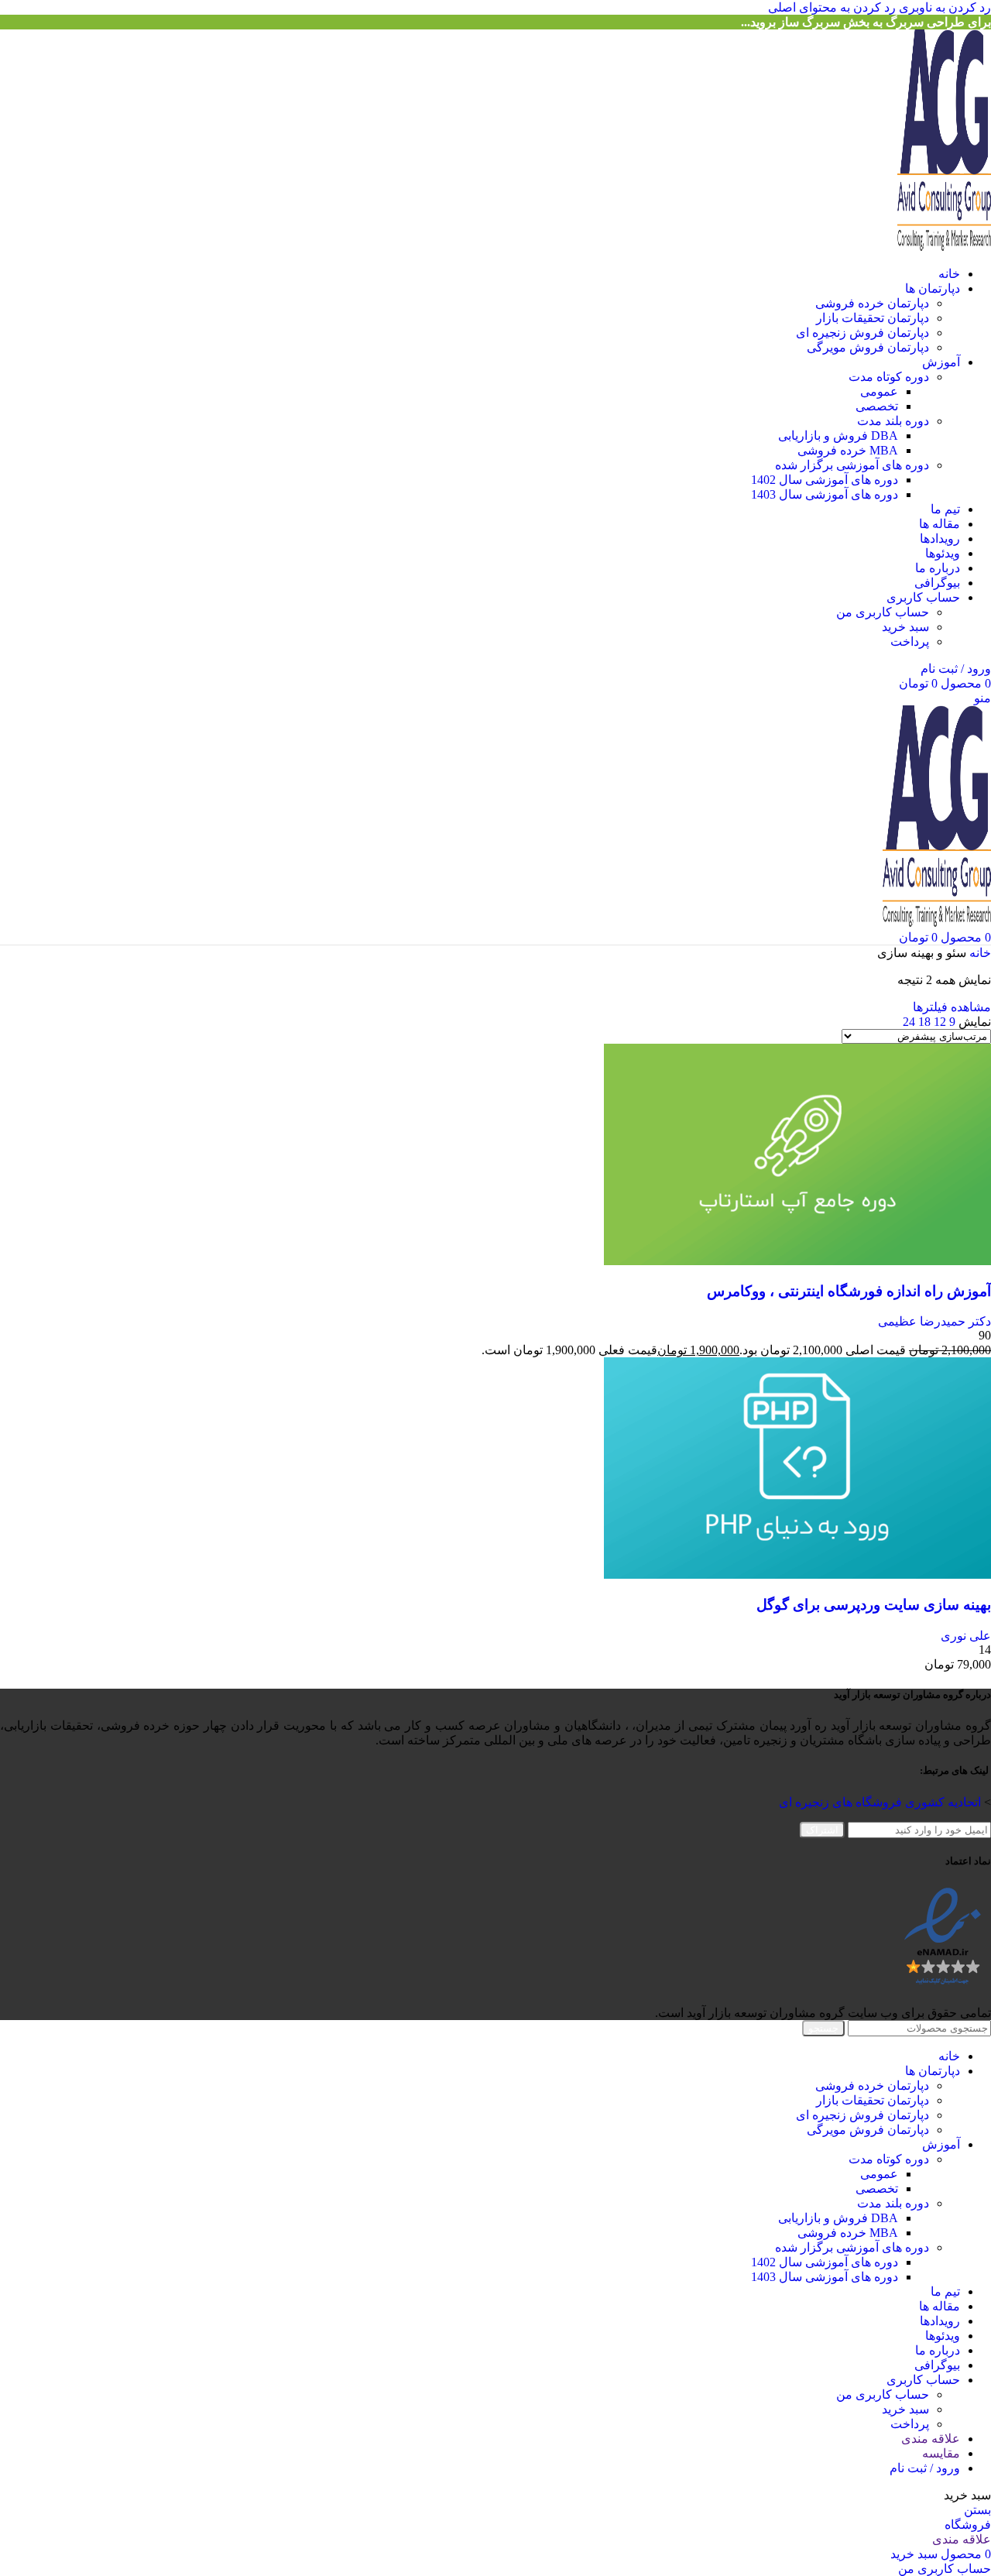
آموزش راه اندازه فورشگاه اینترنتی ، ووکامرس (849, 1291)
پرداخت (910, 641)
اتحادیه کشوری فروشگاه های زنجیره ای (880, 1802)
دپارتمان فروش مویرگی (868, 347)
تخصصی (877, 406)
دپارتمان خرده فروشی (872, 303)
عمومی (879, 391)
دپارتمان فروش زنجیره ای (862, 333)
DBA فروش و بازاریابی (838, 436)
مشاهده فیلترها (952, 1007)
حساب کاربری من (883, 612)
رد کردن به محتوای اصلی (832, 7)
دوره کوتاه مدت (889, 377)
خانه (979, 953)
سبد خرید (905, 627)
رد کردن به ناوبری (943, 7)
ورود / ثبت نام (925, 2468)
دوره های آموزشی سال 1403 (825, 494)
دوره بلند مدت (893, 421)
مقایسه (941, 2453)
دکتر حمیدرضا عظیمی (934, 1321)
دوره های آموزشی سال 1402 (825, 480)
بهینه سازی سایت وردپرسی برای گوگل (874, 1605)
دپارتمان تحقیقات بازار (873, 318)
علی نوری (966, 1636)
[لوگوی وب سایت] (944, 247)
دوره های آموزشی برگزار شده (852, 465)
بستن (977, 2510)
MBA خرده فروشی (848, 450)
